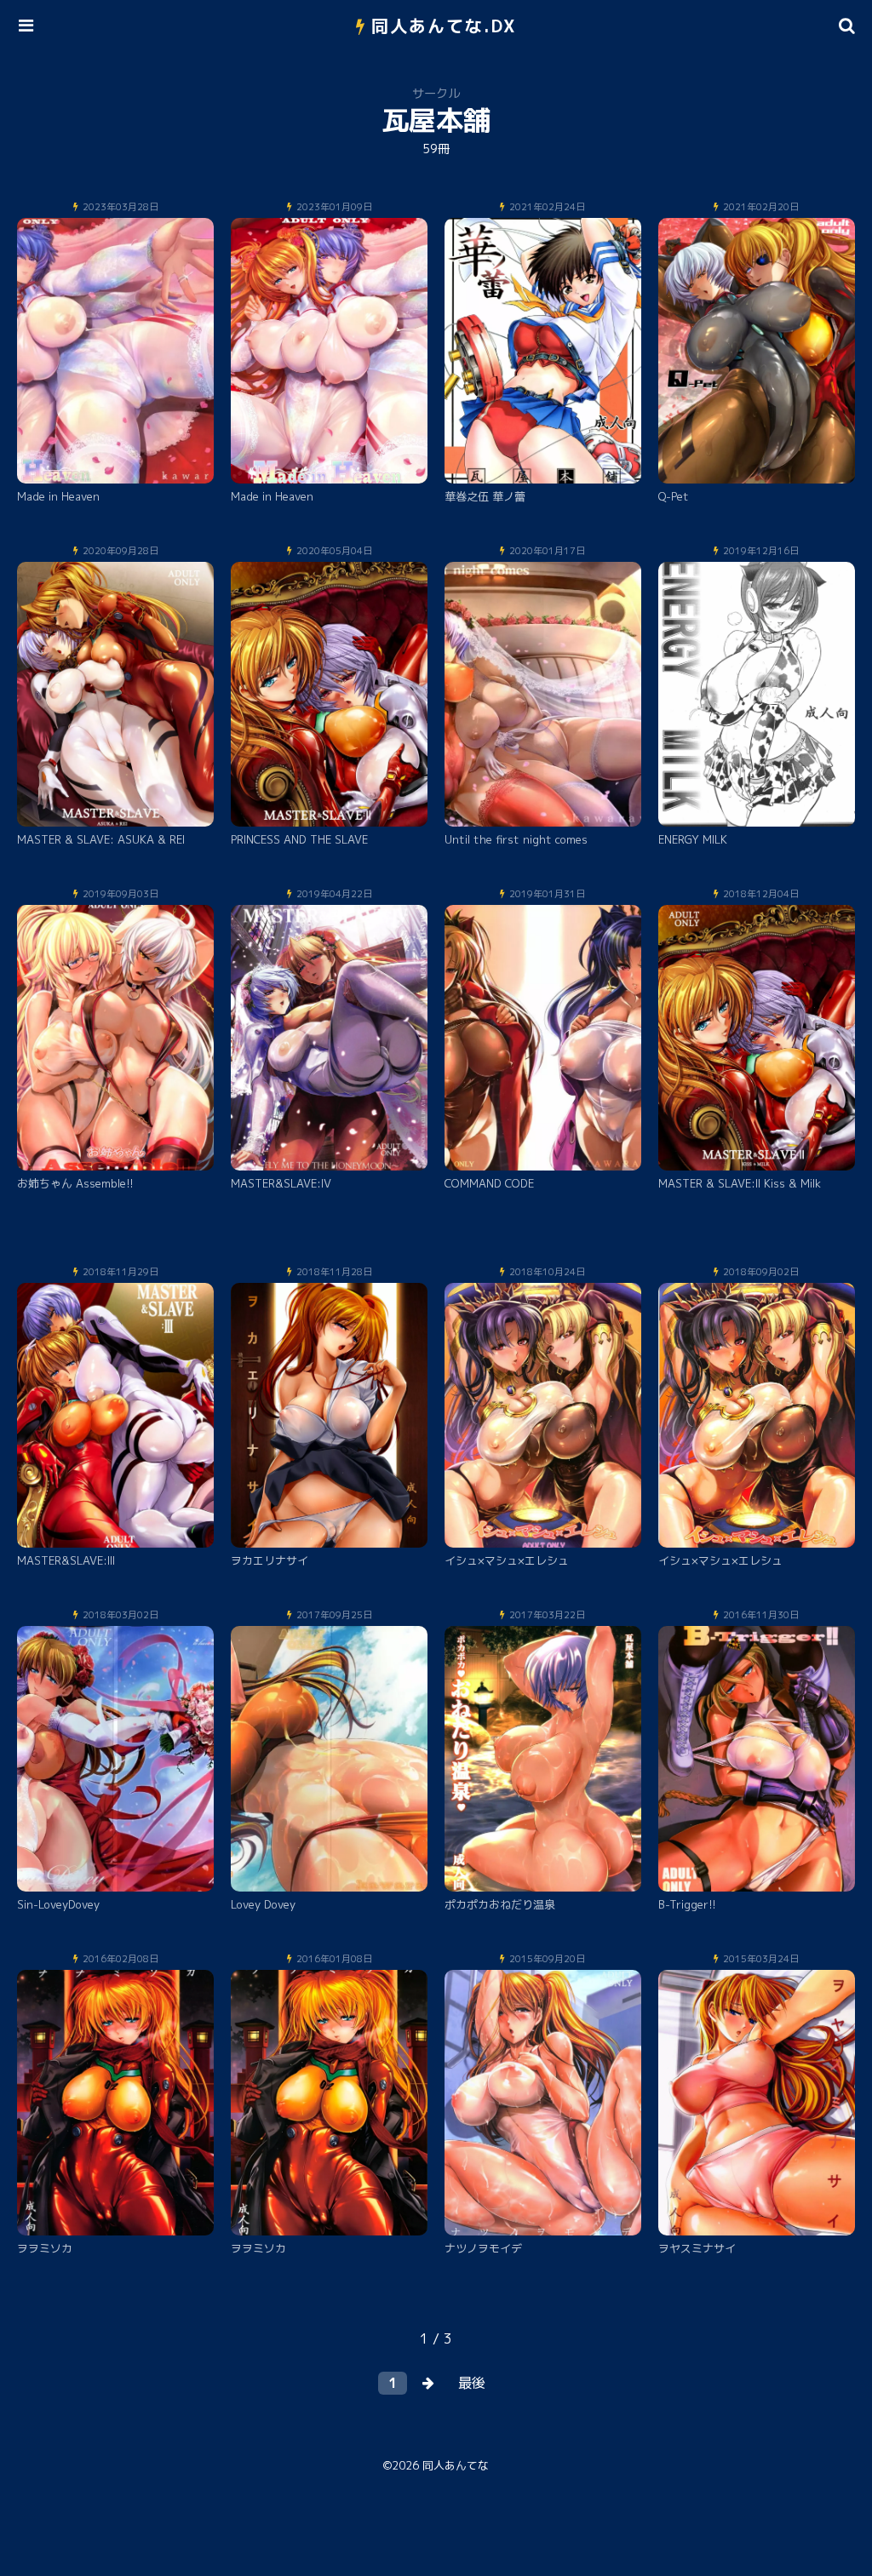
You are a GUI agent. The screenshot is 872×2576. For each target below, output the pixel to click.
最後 (472, 2383)
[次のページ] (428, 2383)
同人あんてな (456, 2465)
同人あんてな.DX (444, 26)
